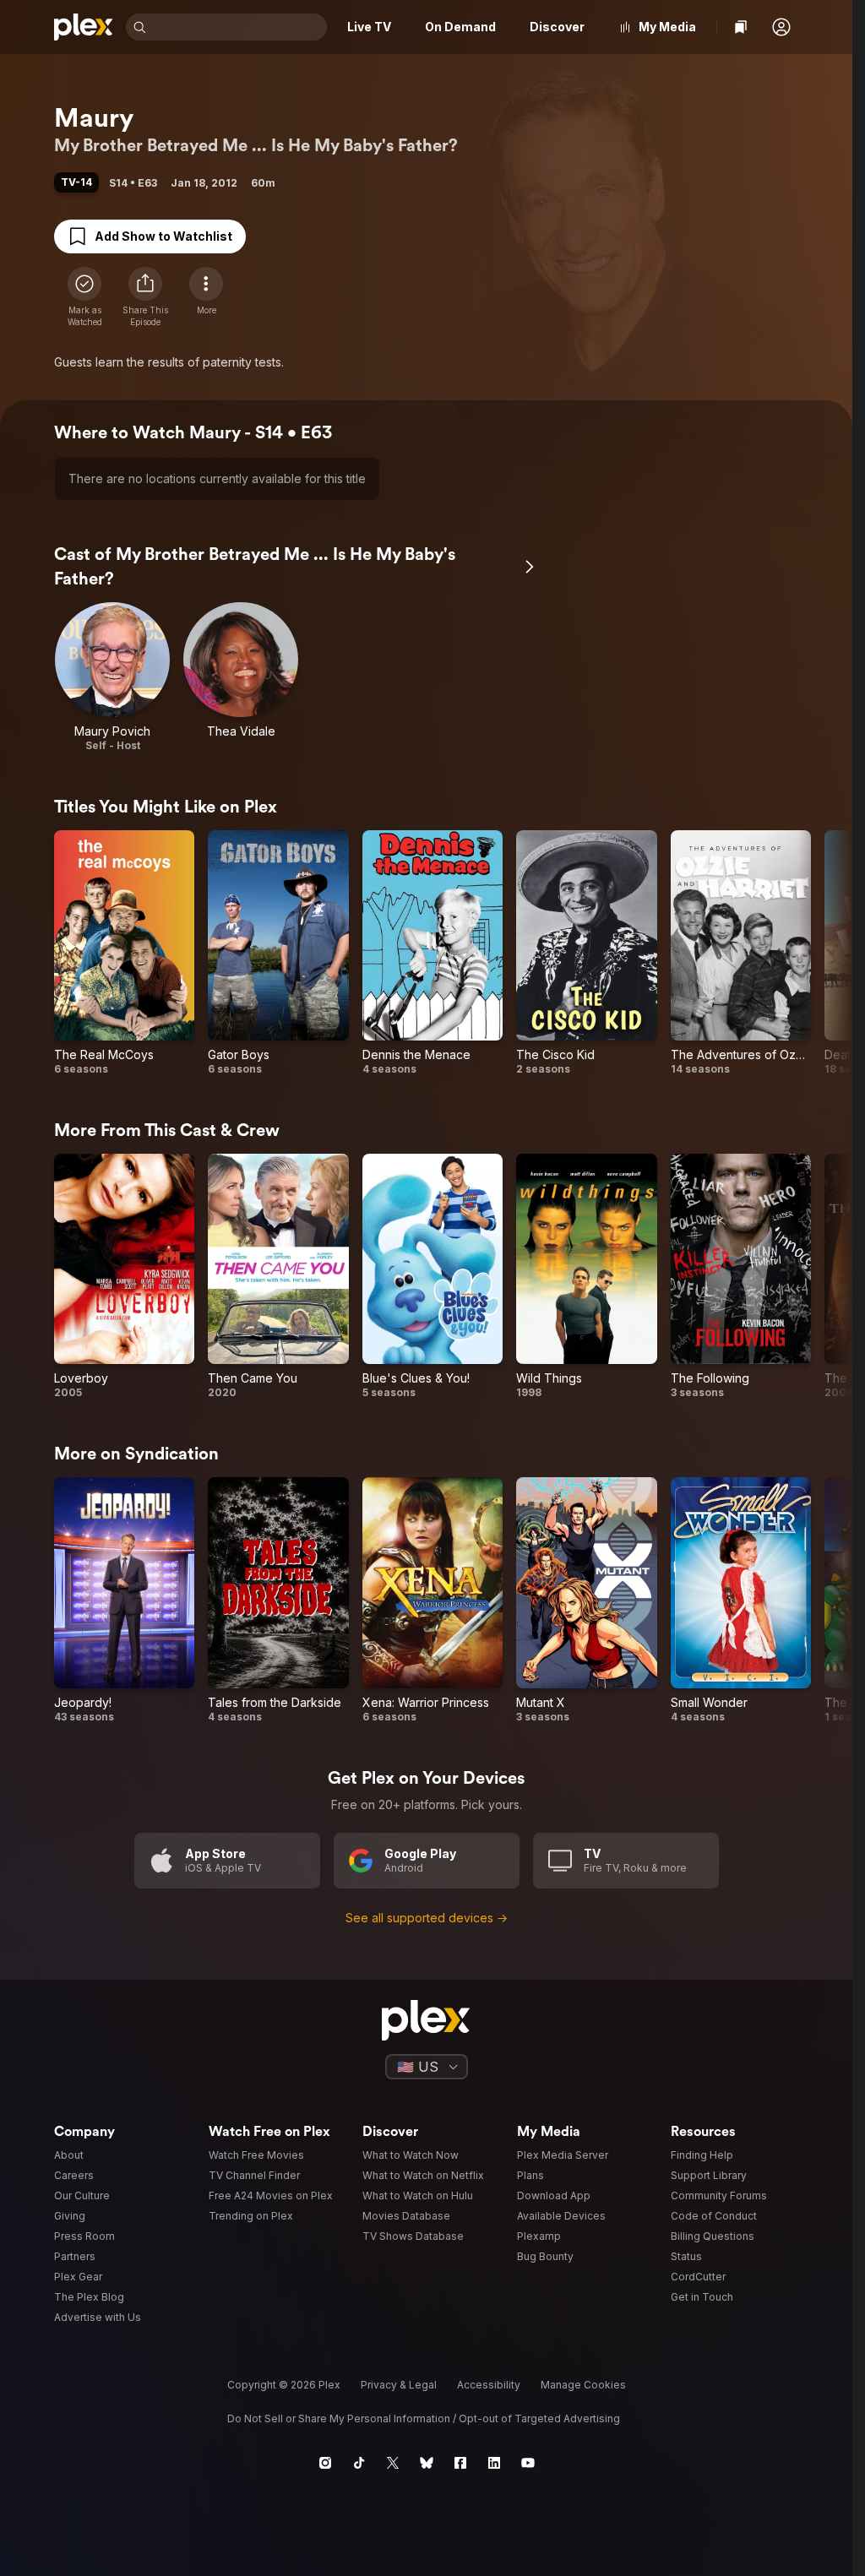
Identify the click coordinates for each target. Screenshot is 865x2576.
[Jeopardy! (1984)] (124, 1600)
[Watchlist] (741, 27)
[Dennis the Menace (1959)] (432, 954)
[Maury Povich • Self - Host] (112, 677)
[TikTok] (359, 2463)
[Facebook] (460, 2463)
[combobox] (238, 27)
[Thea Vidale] (241, 677)
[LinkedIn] (494, 2463)
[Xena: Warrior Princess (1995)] (432, 1600)
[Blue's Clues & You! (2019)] (432, 1277)
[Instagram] (325, 2463)
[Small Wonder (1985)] (741, 1600)
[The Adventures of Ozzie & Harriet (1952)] (741, 954)
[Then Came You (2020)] (278, 1277)
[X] (393, 2463)
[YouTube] (528, 2463)
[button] (781, 27)
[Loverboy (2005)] (124, 1277)
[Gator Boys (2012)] (278, 954)
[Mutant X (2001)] (586, 1600)
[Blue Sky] (427, 2463)
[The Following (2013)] (741, 1277)
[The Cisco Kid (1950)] (586, 954)
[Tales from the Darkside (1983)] (278, 1600)
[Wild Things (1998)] (586, 1277)
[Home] (83, 27)
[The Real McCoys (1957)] (124, 954)
